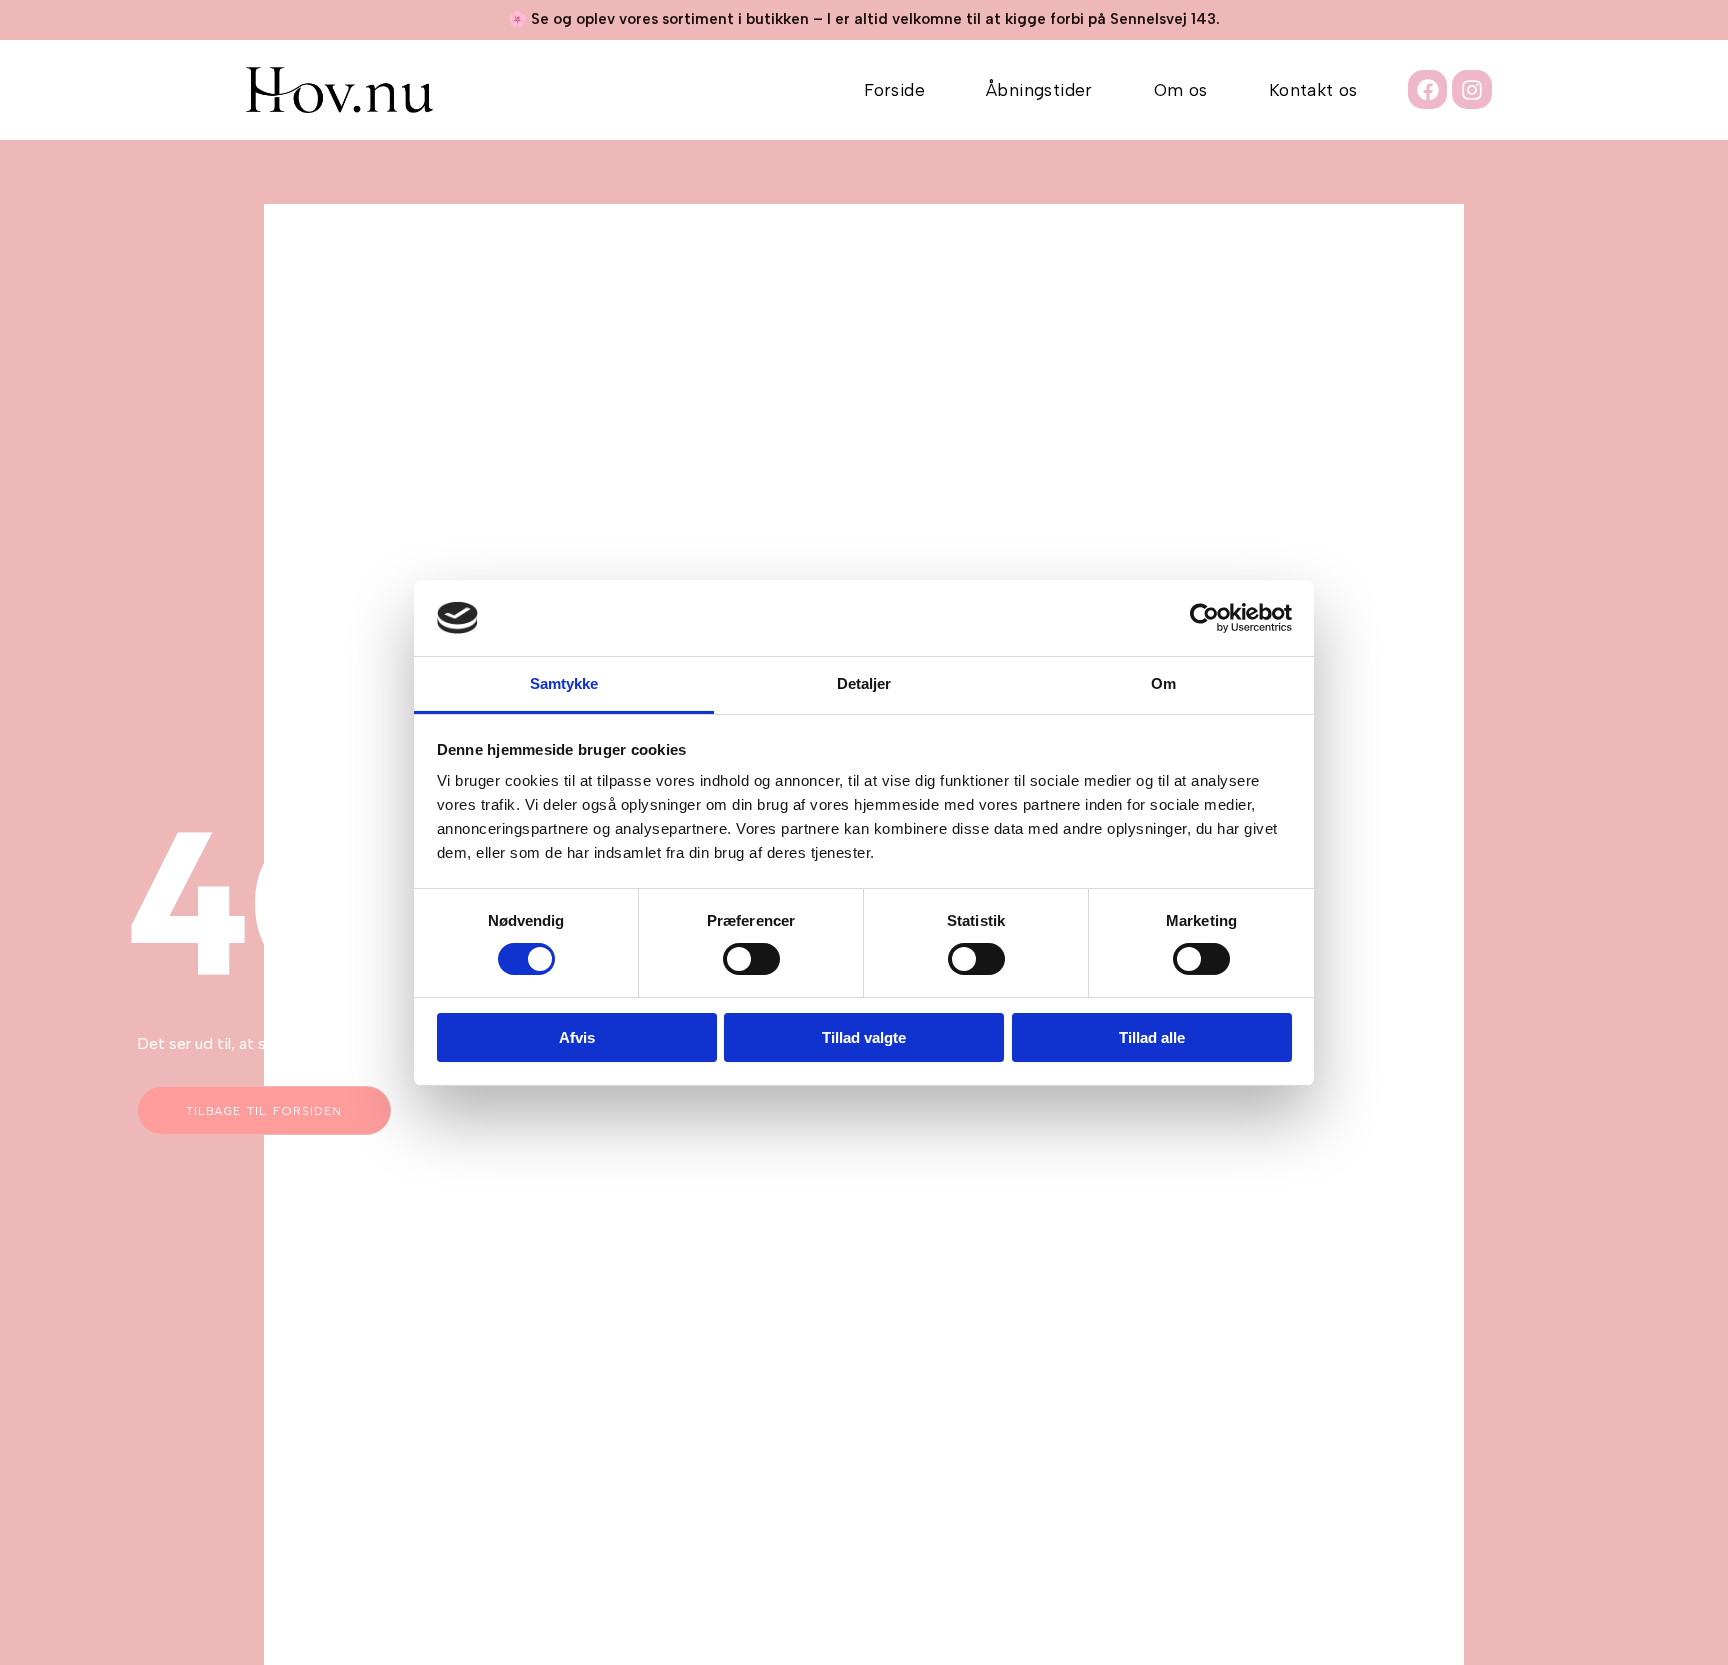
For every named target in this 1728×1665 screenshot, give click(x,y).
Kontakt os (1313, 90)
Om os (1181, 90)
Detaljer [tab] (864, 683)
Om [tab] (1163, 683)
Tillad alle (1152, 1037)
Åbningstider (1039, 90)
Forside (894, 90)
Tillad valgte (864, 1037)
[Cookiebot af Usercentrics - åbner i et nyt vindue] (1204, 618)
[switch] (751, 959)
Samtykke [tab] (564, 683)
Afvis (577, 1037)
